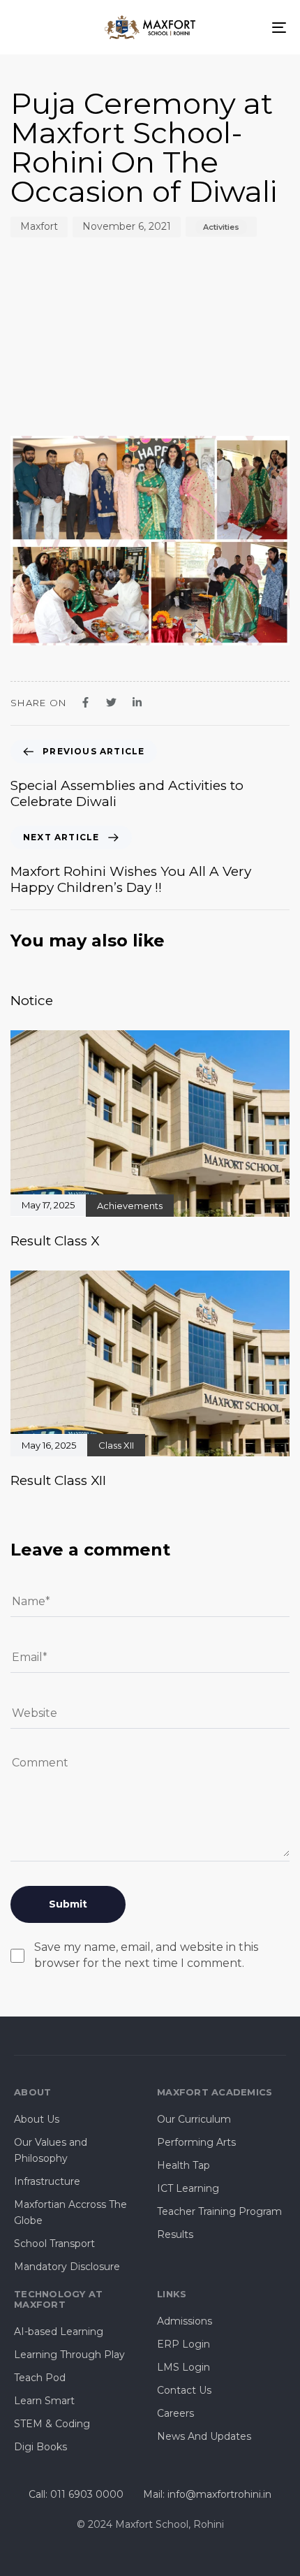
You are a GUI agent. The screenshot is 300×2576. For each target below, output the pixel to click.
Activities (221, 227)
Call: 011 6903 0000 (76, 2494)
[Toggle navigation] (241, 27)
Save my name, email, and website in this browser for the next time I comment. (146, 1955)
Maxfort (39, 226)
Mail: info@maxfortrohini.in (207, 2494)
